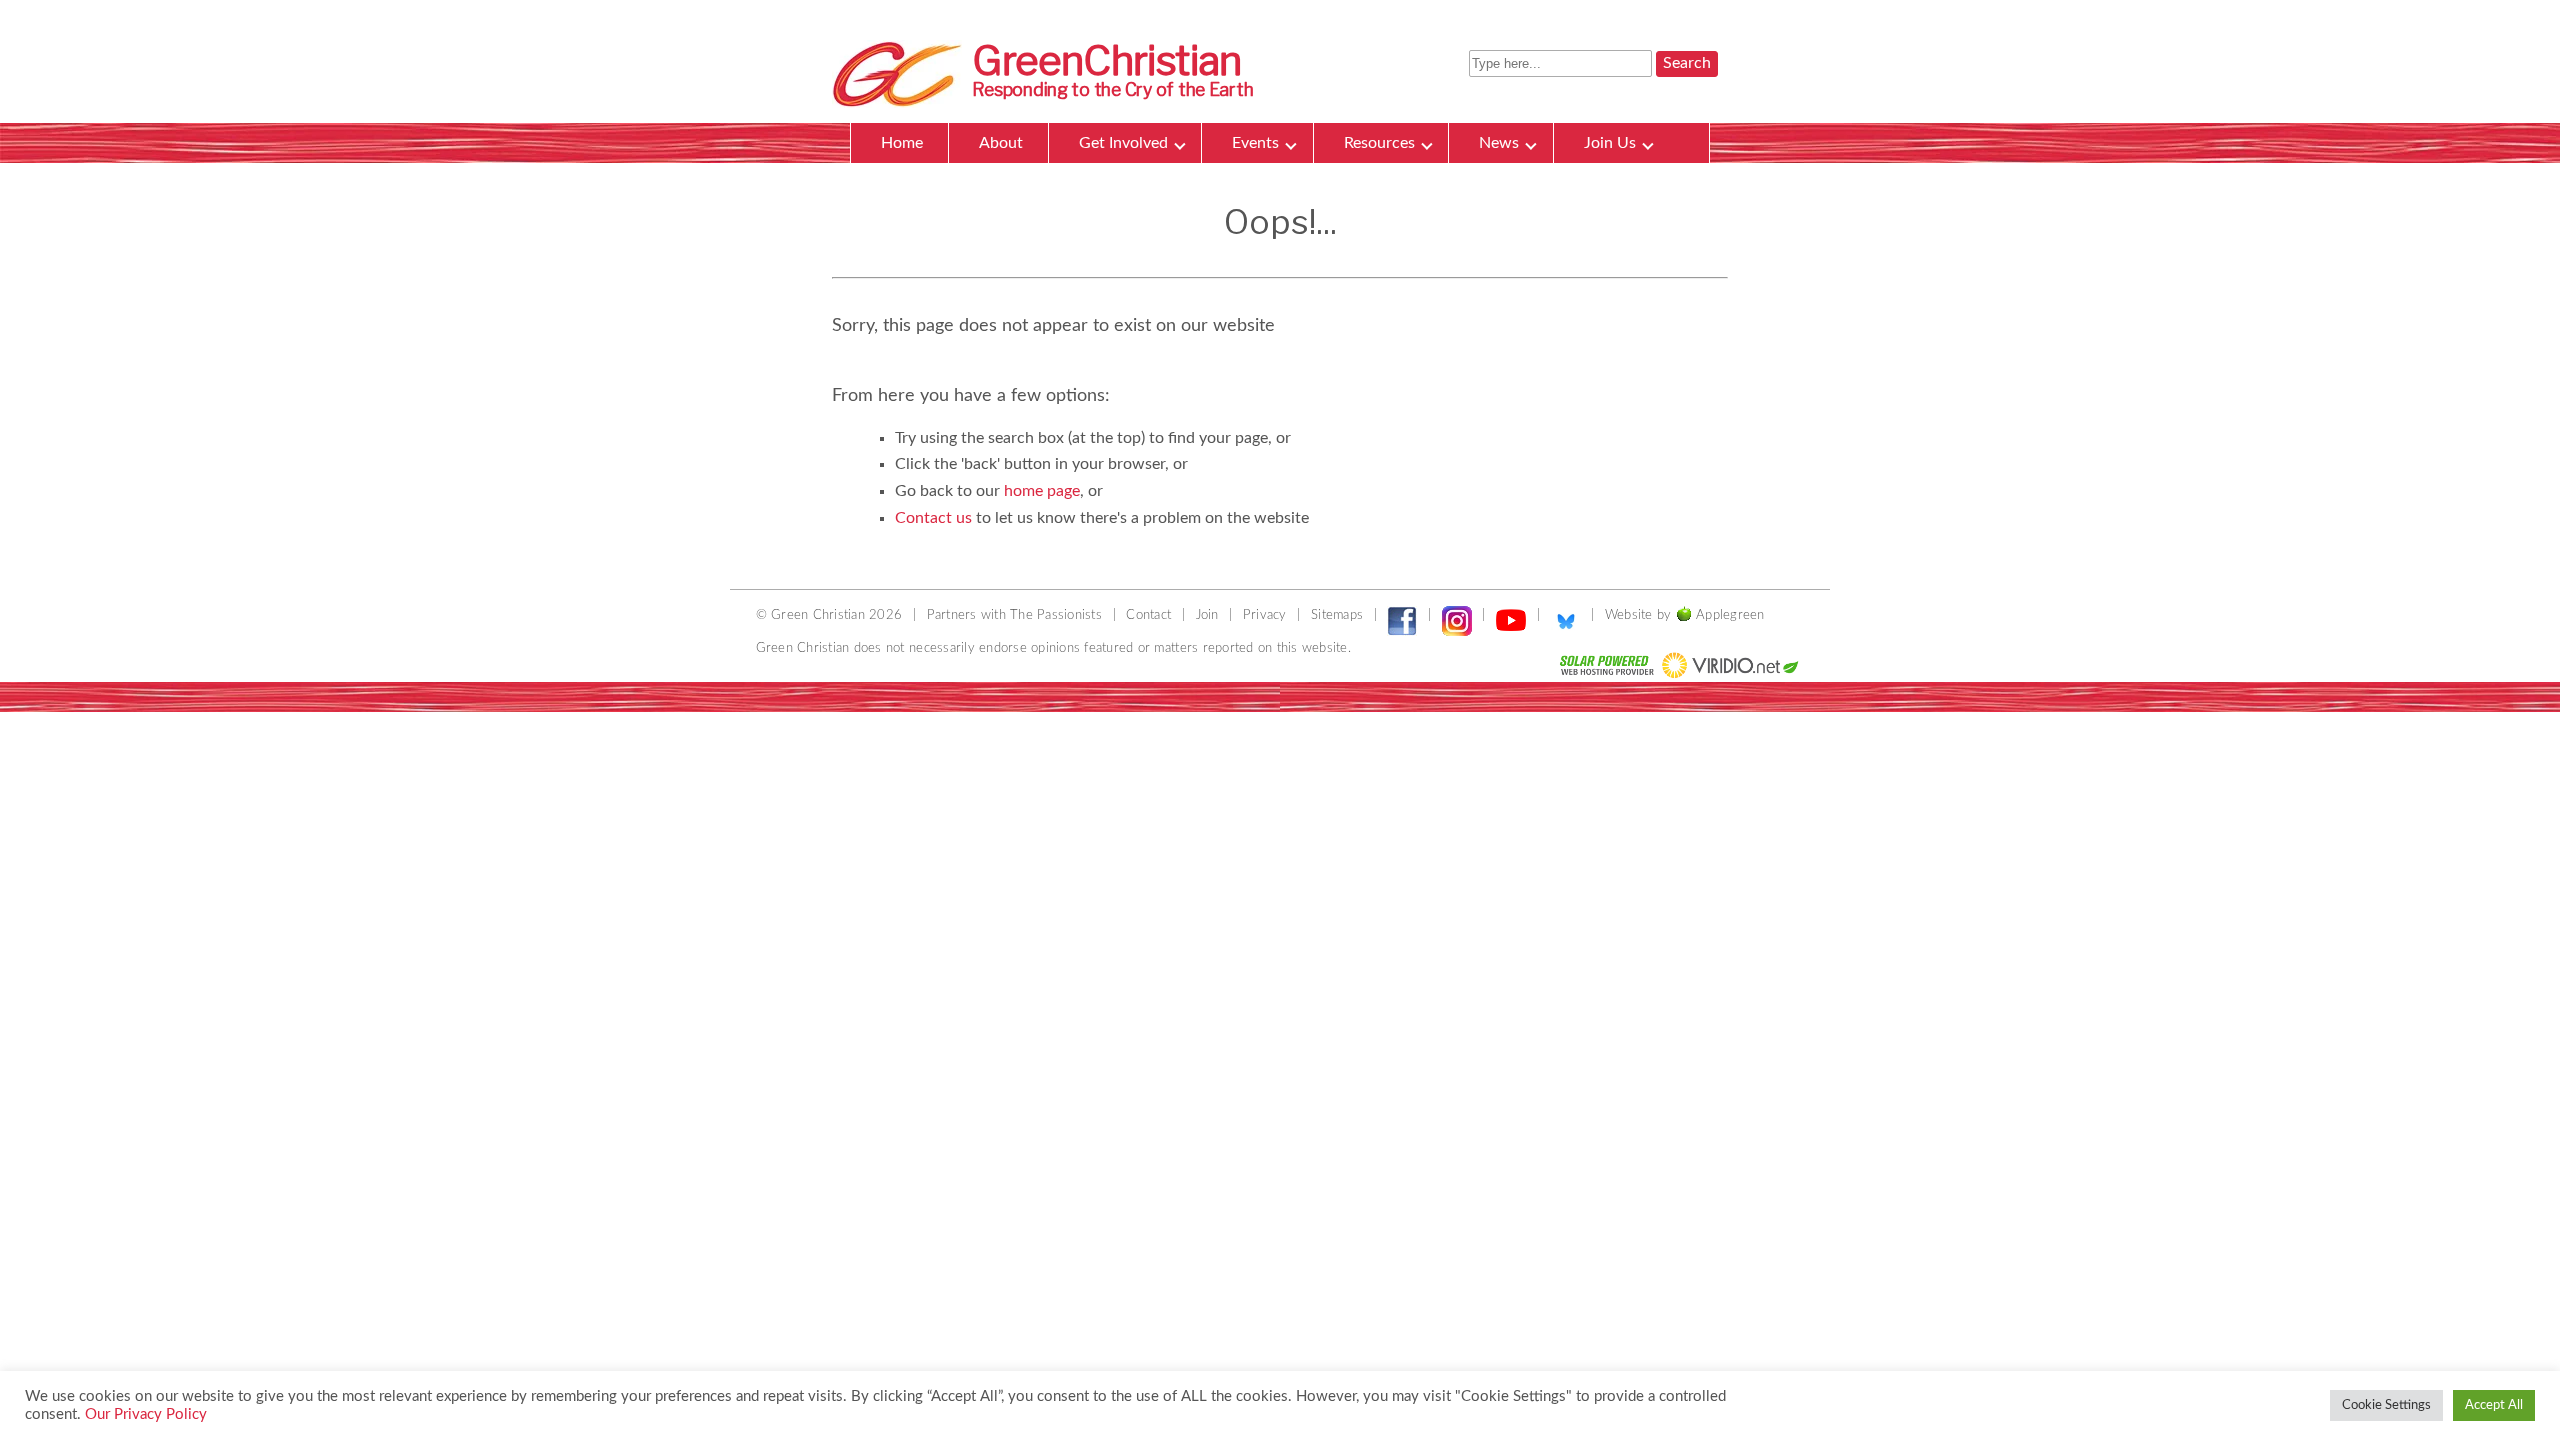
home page (1042, 491)
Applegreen (1730, 615)
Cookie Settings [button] (2386, 1405)
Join (1207, 615)
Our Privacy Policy (146, 1414)
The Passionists (1056, 615)
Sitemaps (1337, 615)
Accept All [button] (2494, 1405)
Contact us (933, 518)
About (1001, 143)
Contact (1148, 615)
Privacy (1265, 615)
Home (902, 143)
